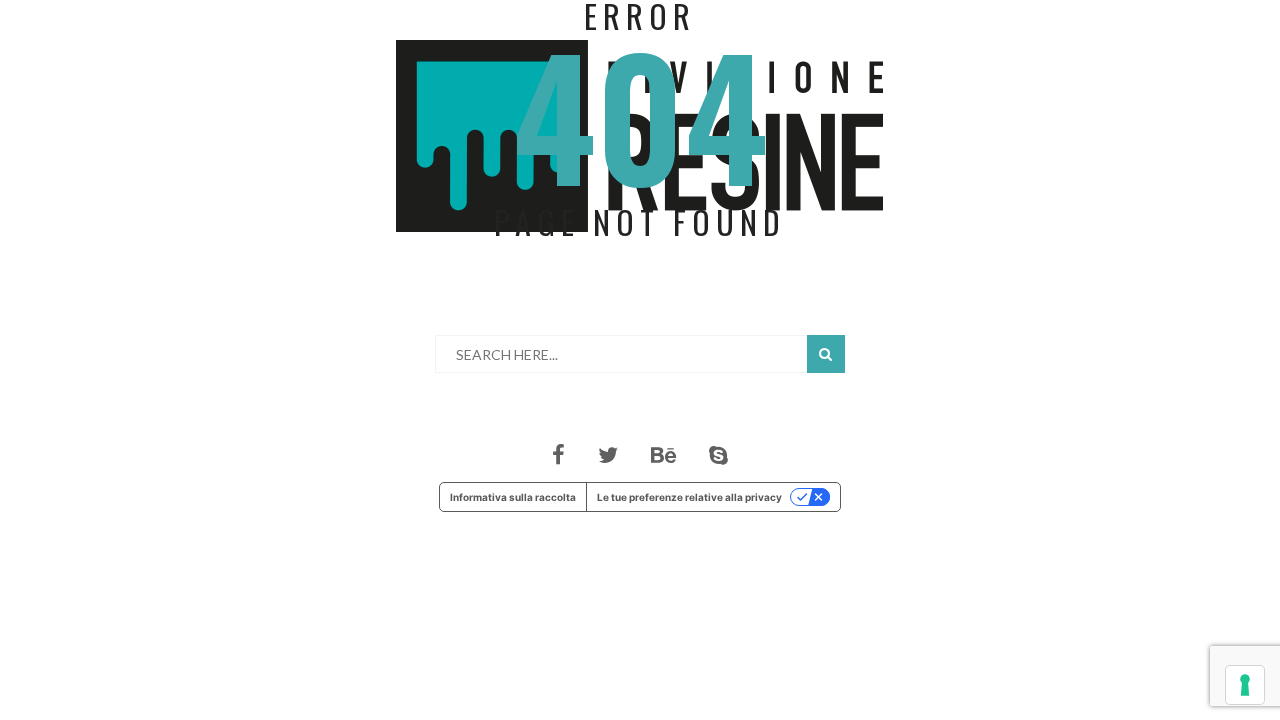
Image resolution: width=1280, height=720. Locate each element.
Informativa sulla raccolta (513, 497)
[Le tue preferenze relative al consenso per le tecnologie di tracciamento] (1245, 685)
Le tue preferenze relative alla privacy (689, 497)
